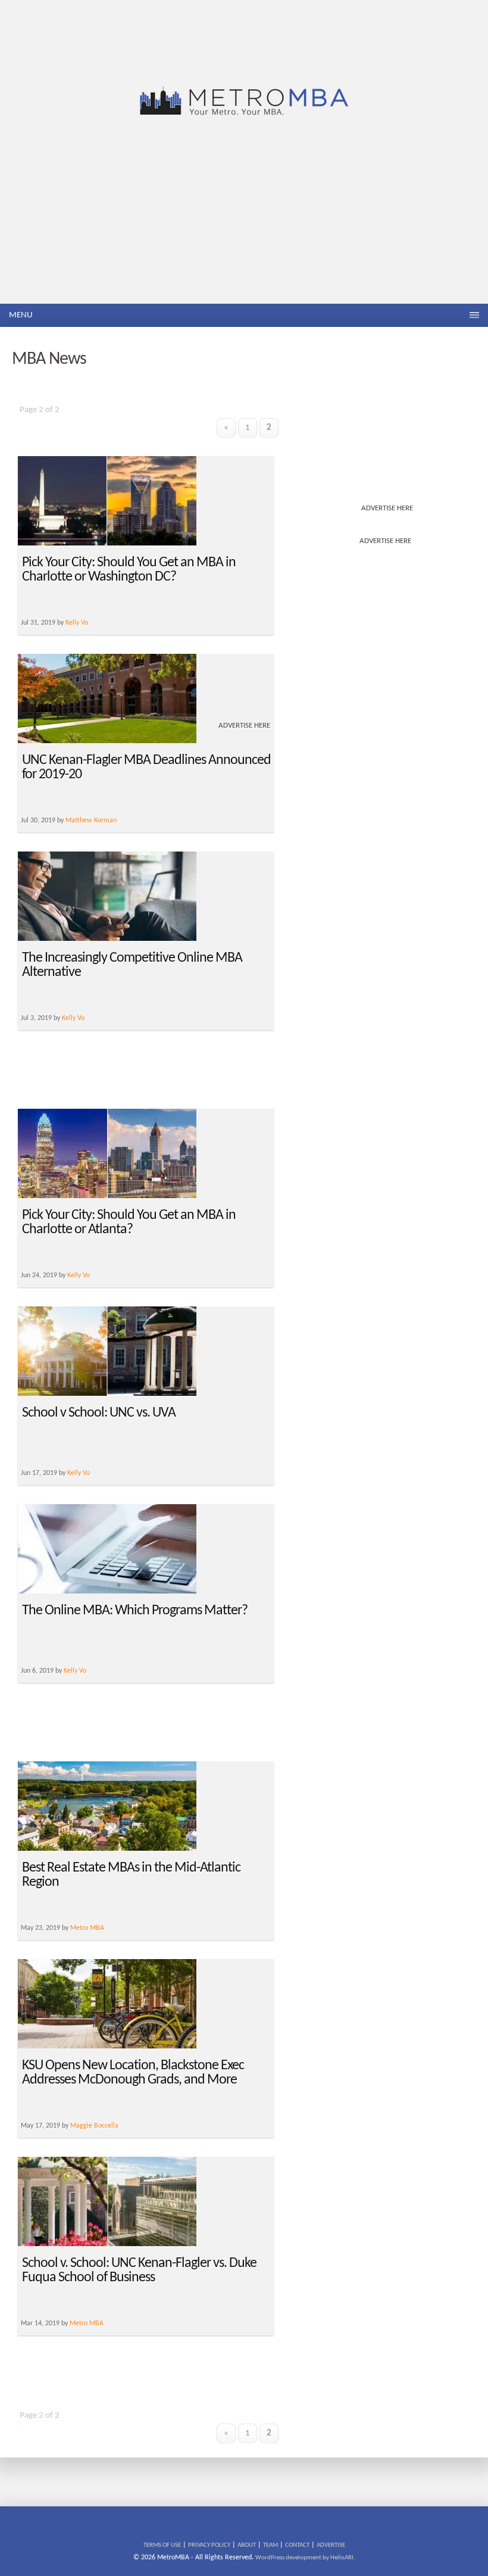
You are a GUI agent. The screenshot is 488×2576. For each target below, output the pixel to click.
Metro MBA (87, 1928)
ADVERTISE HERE (387, 508)
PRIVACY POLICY (209, 2545)
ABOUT (247, 2545)
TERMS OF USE (162, 2545)
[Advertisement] (244, 214)
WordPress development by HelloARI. (305, 2558)
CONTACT (297, 2545)
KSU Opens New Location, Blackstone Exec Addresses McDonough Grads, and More (133, 2073)
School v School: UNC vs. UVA (99, 1413)
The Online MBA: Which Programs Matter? (135, 1611)
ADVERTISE (331, 2545)
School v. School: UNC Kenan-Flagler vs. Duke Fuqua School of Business (139, 2271)
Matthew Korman (91, 821)
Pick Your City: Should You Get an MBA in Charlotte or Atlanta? (129, 1222)
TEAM (270, 2545)
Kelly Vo (73, 1018)
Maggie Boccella (94, 2126)
